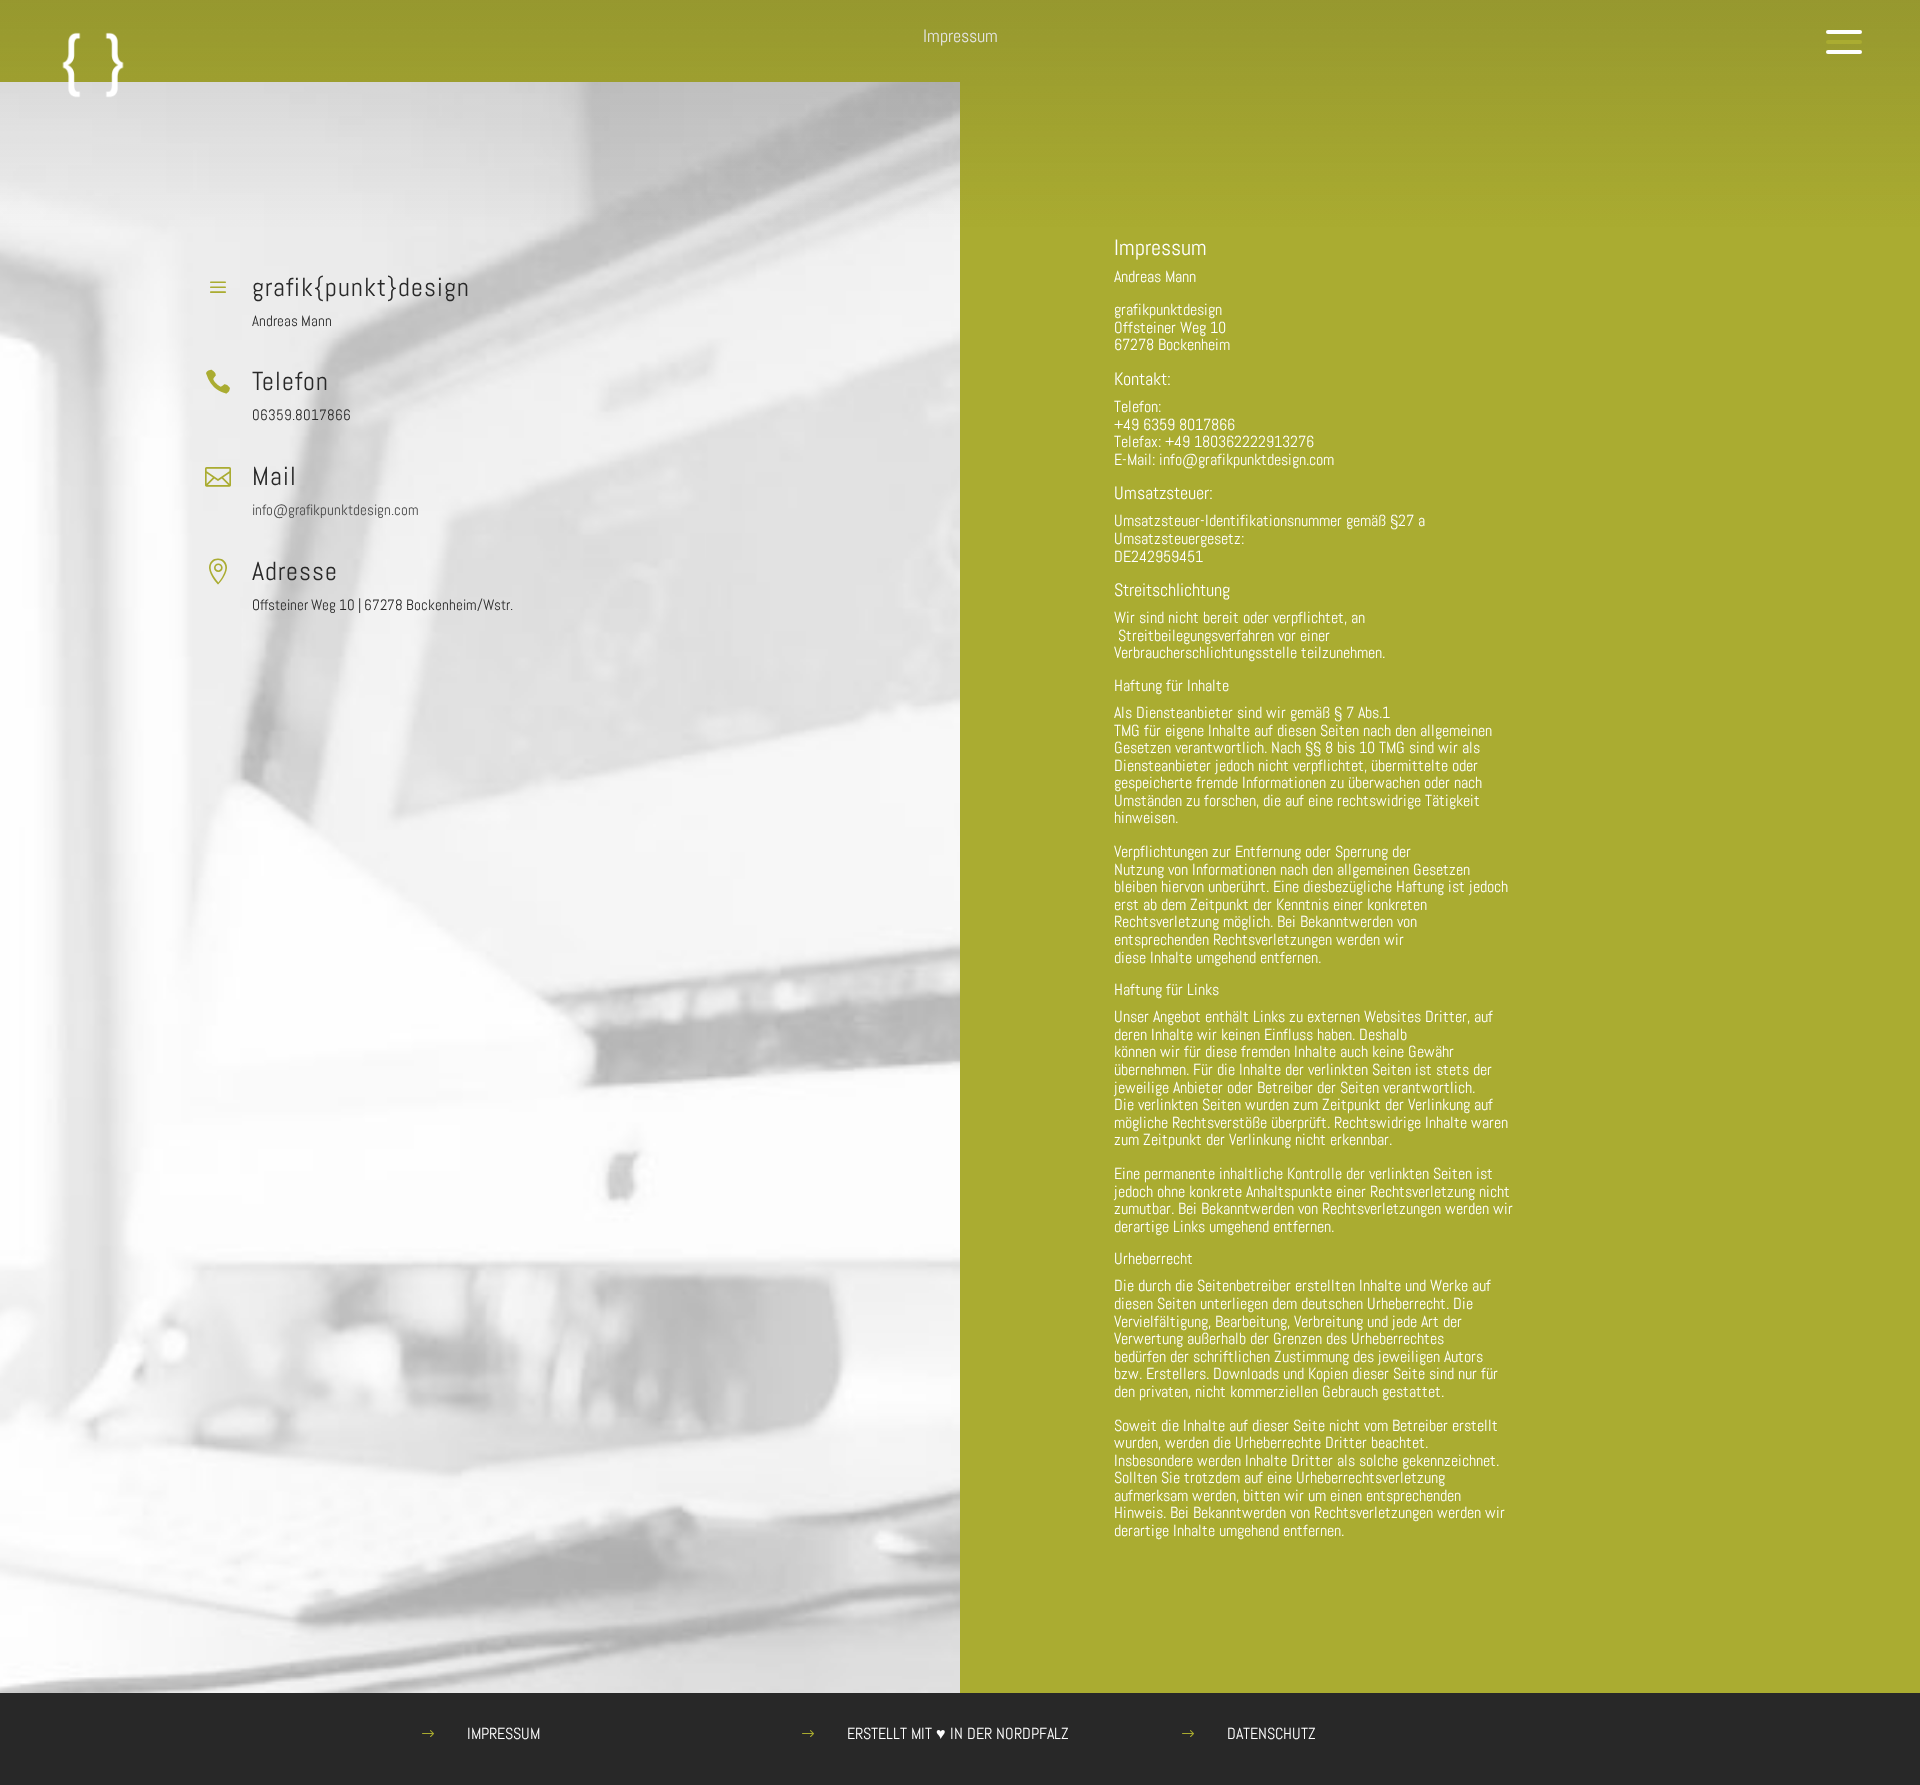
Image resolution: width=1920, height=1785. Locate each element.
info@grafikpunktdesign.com (335, 509)
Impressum (503, 1733)
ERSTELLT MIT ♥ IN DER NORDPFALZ (958, 1733)
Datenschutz (1271, 1733)
